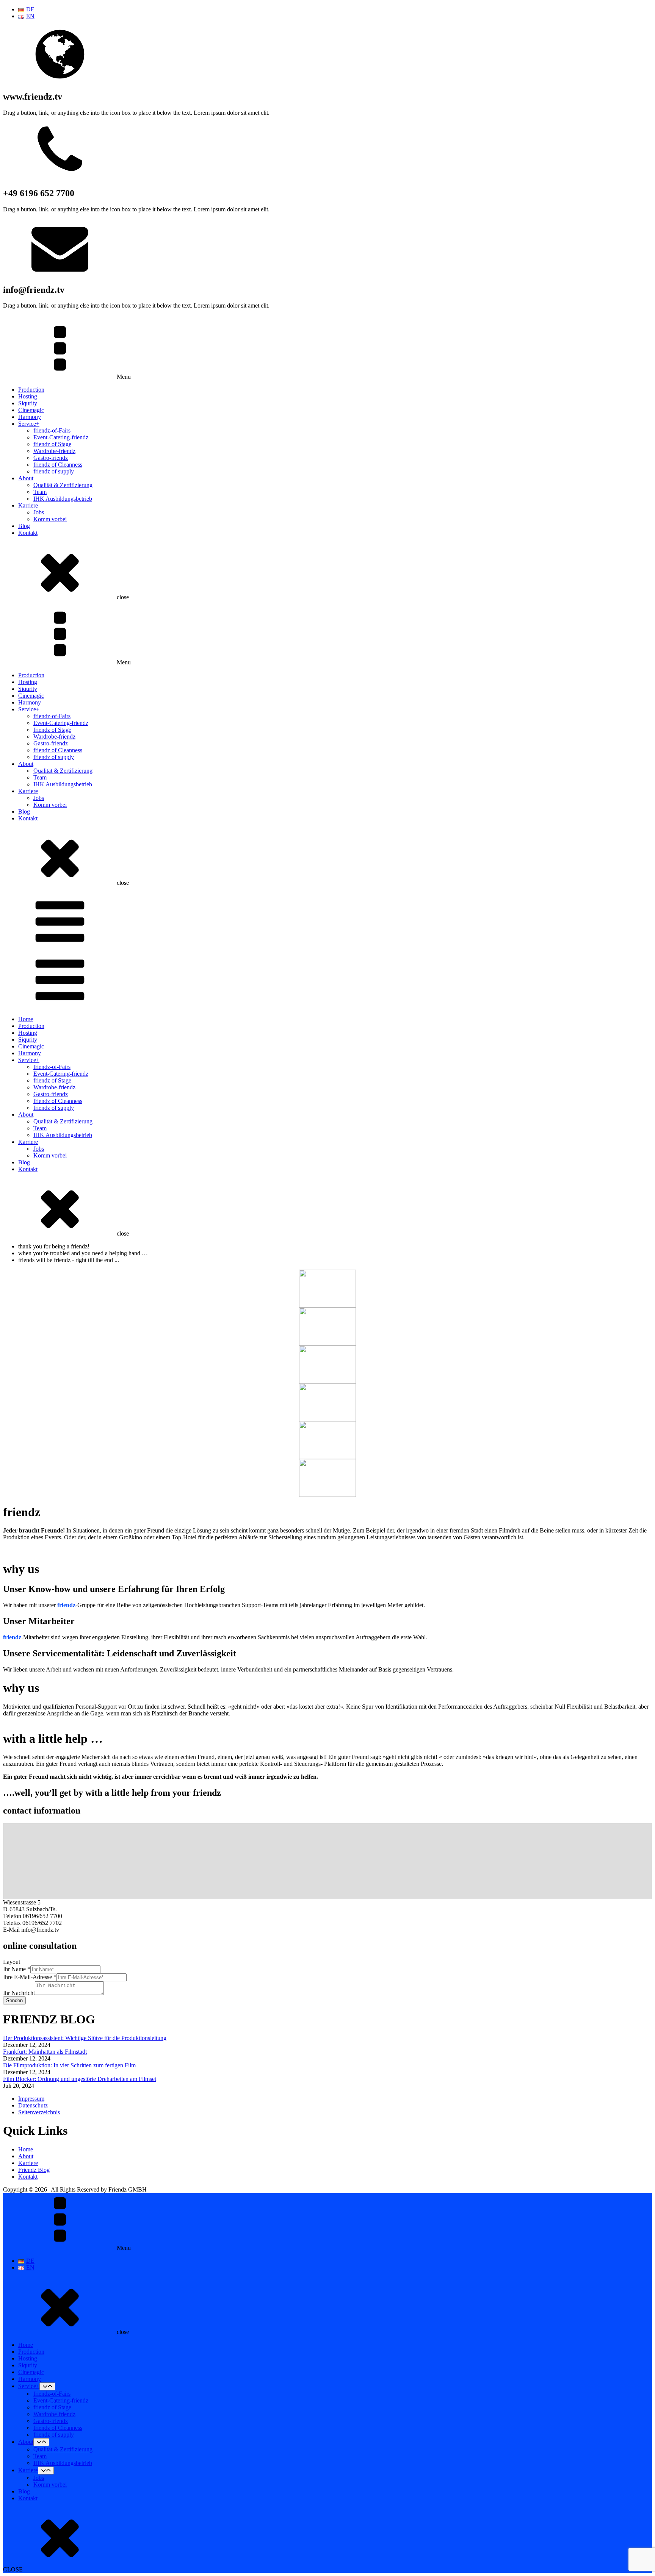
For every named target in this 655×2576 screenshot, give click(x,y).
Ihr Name (17, 1969)
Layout (12, 1962)
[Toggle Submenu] (47, 2386)
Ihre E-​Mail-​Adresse (30, 1977)
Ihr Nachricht (19, 1993)
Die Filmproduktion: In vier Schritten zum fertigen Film (69, 2065)
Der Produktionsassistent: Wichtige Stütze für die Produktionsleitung (85, 2038)
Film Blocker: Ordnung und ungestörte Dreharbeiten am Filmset (80, 2079)
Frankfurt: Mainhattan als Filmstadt (45, 2052)
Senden (14, 2000)
